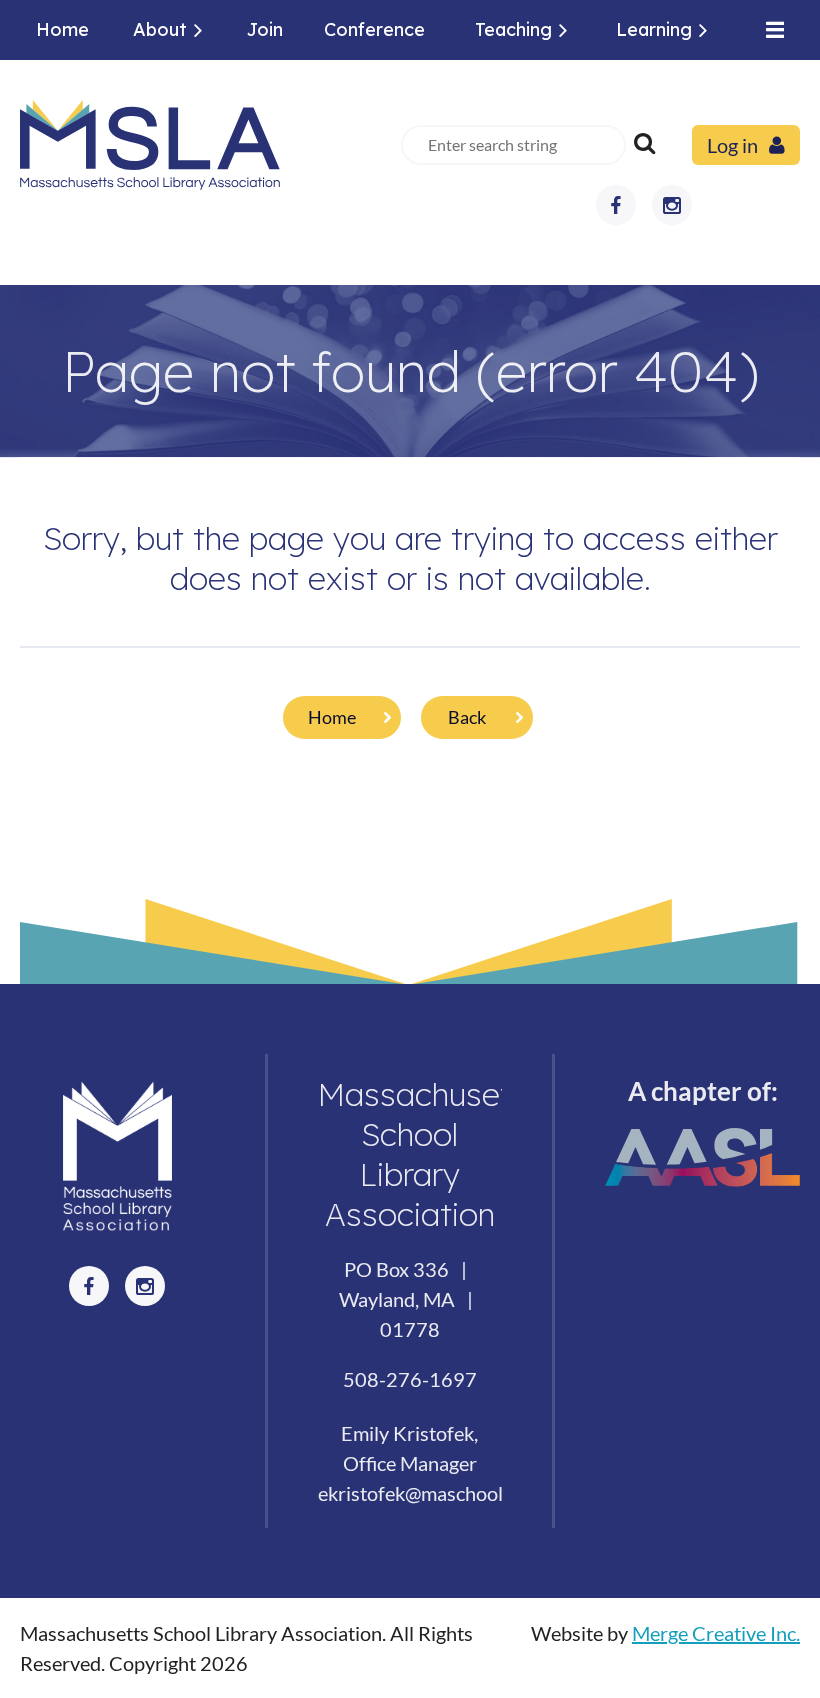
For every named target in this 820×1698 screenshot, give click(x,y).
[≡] (770, 30)
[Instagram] (672, 205)
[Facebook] (616, 205)
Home (332, 717)
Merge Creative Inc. (716, 1633)
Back (467, 717)
